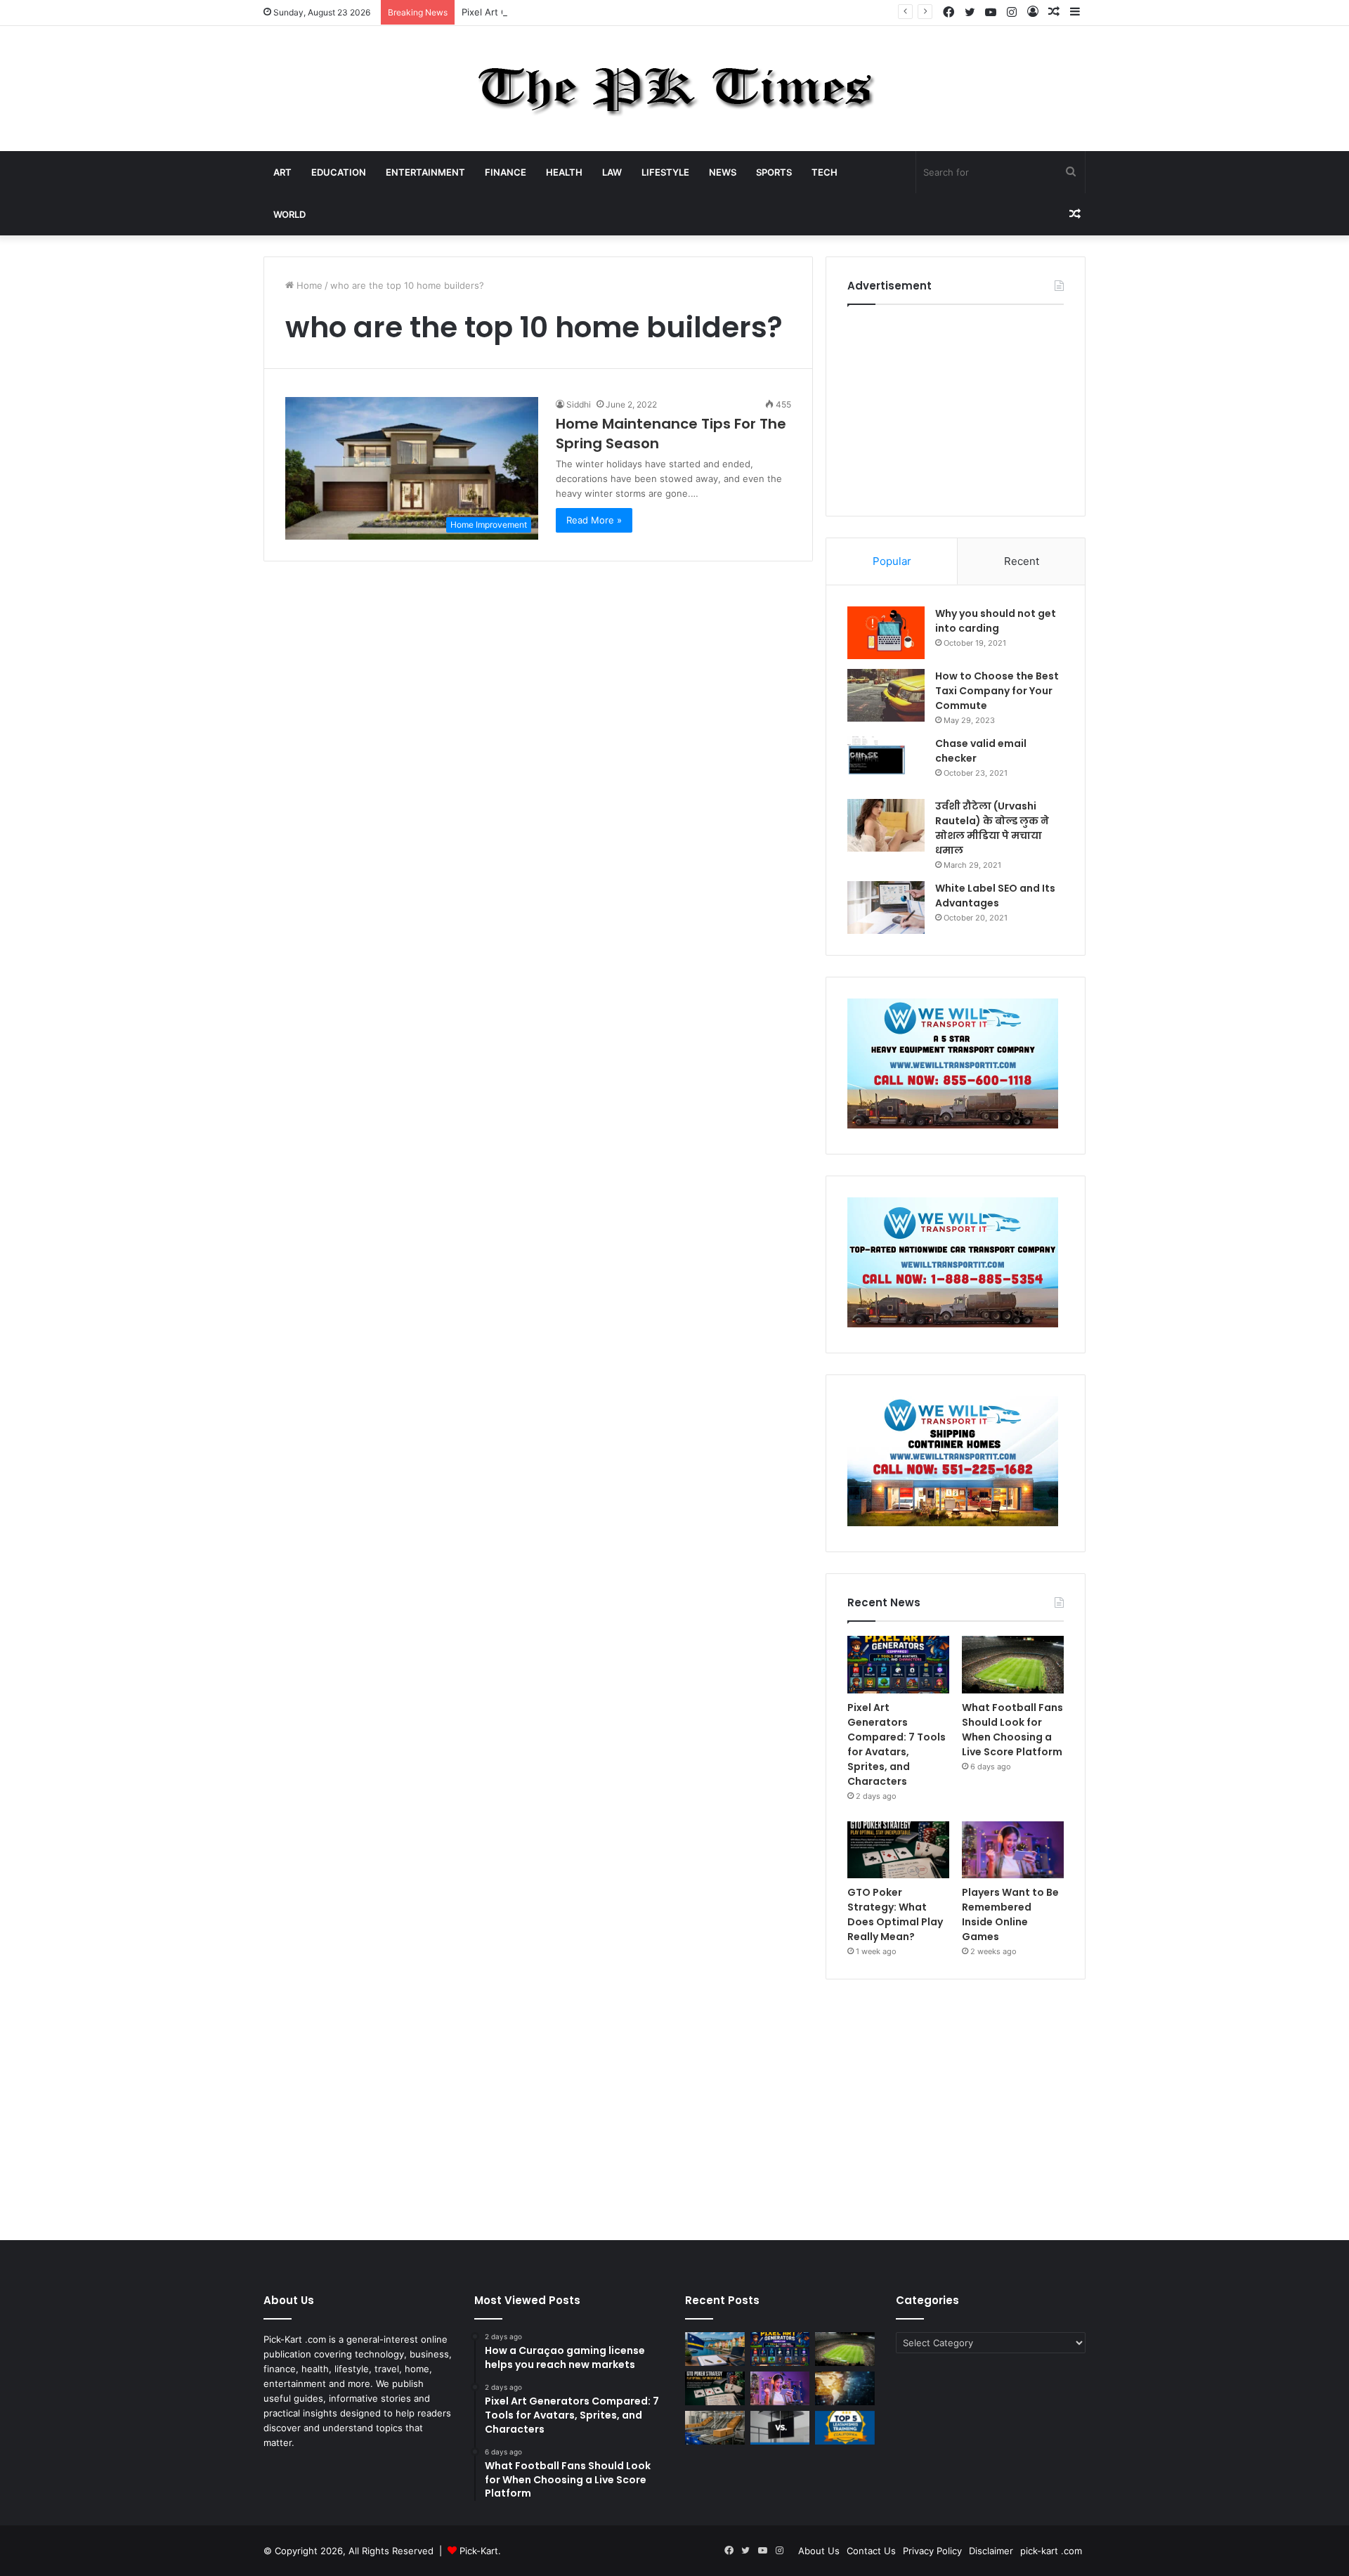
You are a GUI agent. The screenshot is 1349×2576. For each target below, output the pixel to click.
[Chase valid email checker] (886, 763)
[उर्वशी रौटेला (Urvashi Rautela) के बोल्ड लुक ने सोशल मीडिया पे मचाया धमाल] (886, 825)
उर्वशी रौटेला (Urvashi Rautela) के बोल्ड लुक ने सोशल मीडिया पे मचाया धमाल (992, 828)
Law (612, 172)
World (289, 214)
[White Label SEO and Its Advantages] (886, 908)
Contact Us (871, 2551)
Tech (825, 172)
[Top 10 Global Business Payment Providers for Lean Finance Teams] (845, 2388)
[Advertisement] (956, 407)
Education (339, 172)
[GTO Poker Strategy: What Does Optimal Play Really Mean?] (898, 1850)
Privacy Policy (932, 2551)
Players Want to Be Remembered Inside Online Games (1010, 1914)
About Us (819, 2551)
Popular (892, 561)
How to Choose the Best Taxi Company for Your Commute (997, 691)
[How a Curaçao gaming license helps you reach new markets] (715, 2349)
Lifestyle (665, 172)
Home (308, 285)
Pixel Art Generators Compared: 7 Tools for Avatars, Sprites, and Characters (628, 12)
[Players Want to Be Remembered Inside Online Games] (1013, 1850)
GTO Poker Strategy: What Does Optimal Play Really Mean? (895, 1914)
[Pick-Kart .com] (675, 89)
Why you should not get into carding (996, 621)
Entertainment (425, 172)
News (723, 172)
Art (282, 172)
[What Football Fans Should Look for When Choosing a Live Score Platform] (1013, 1665)
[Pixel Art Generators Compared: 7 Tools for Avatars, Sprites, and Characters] (898, 1665)
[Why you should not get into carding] (886, 633)
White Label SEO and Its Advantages (995, 896)
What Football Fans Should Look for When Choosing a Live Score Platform (1012, 1730)
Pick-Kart (479, 2551)
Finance (506, 172)
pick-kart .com (1051, 2551)
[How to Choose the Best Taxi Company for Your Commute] (886, 695)
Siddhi (579, 404)
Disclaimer (991, 2551)
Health (564, 172)
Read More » (594, 520)
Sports (774, 172)
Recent (1022, 561)
